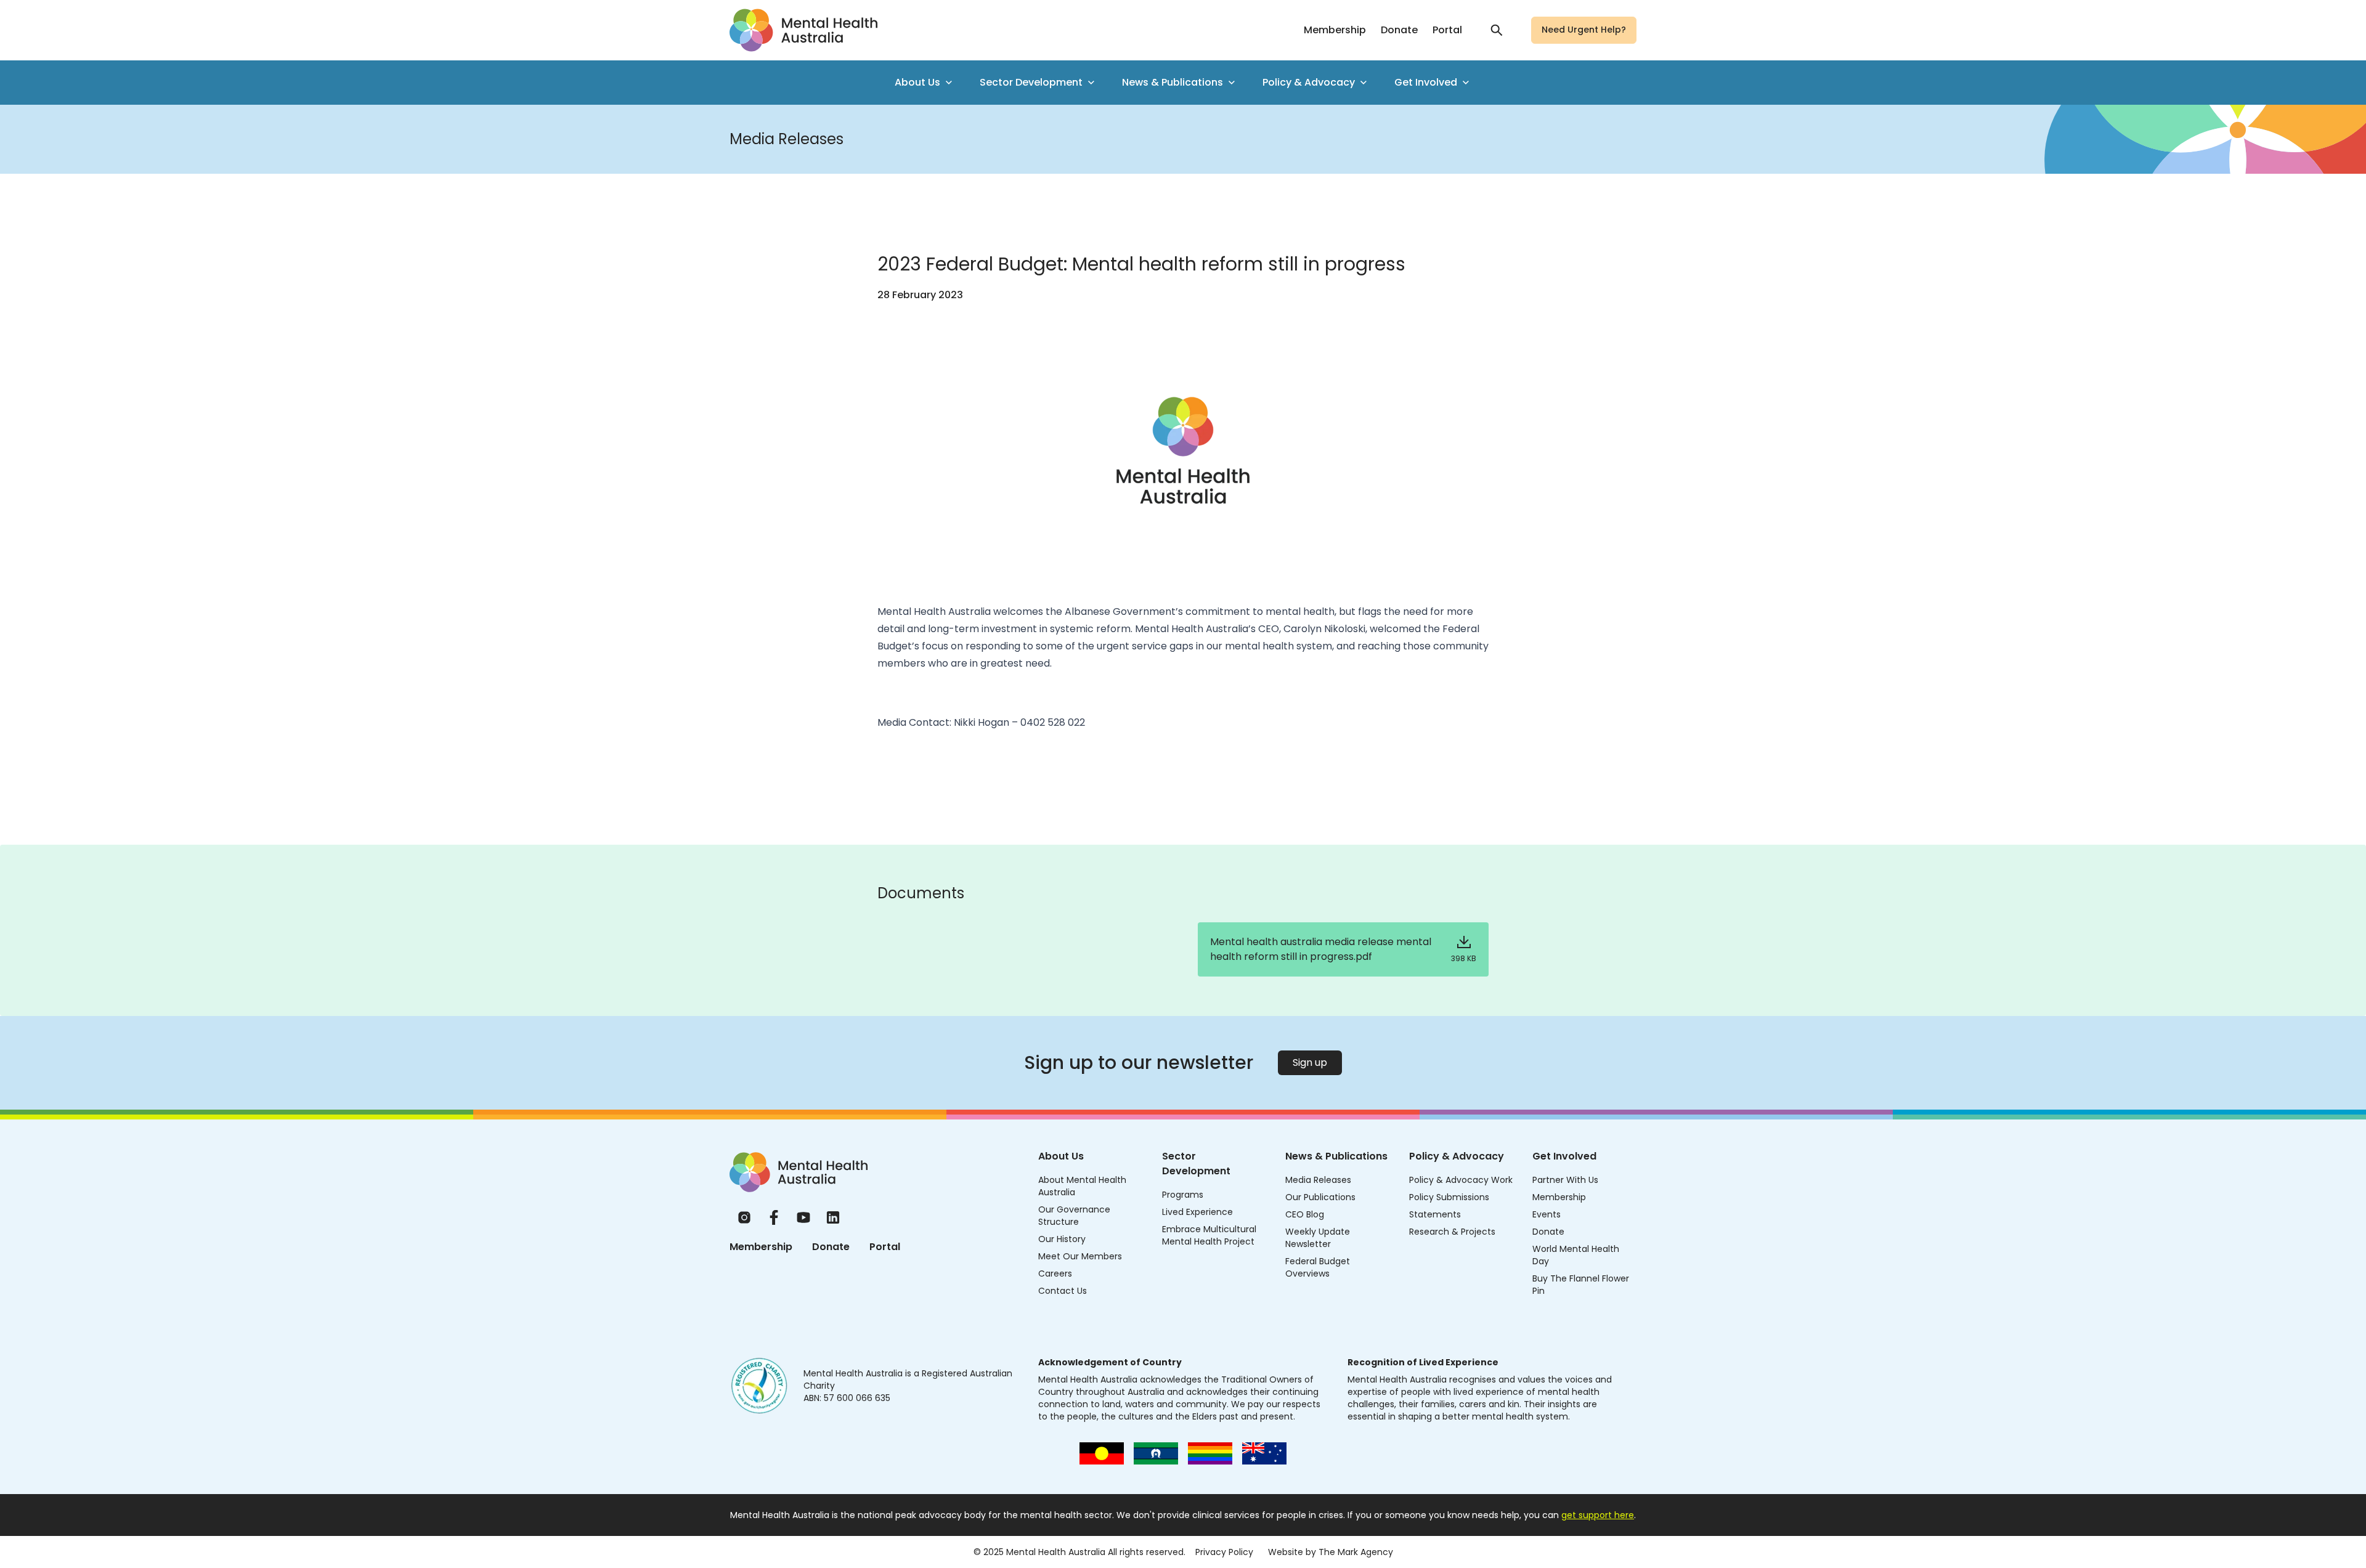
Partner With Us (1565, 1180)
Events (1547, 1214)
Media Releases (1318, 1180)
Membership (1335, 30)
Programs (1183, 1195)
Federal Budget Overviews (1318, 1267)
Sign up (1310, 1062)
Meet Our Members (1080, 1256)
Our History (1062, 1239)
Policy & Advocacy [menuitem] (1309, 82)
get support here (1598, 1515)
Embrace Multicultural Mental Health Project (1209, 1235)
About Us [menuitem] (917, 82)
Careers (1055, 1273)
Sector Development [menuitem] (1031, 82)
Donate (1399, 30)
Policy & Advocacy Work (1461, 1180)
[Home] (799, 1172)
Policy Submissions (1449, 1197)
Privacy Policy (1224, 1552)
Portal (1447, 30)
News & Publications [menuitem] (1173, 82)
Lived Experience (1197, 1212)
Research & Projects (1452, 1232)
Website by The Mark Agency (1331, 1552)
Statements (1435, 1214)
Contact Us (1063, 1291)
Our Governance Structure (1074, 1216)
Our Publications (1320, 1197)
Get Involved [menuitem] (1426, 82)
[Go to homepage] (803, 30)
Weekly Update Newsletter (1318, 1238)
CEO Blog (1305, 1214)
